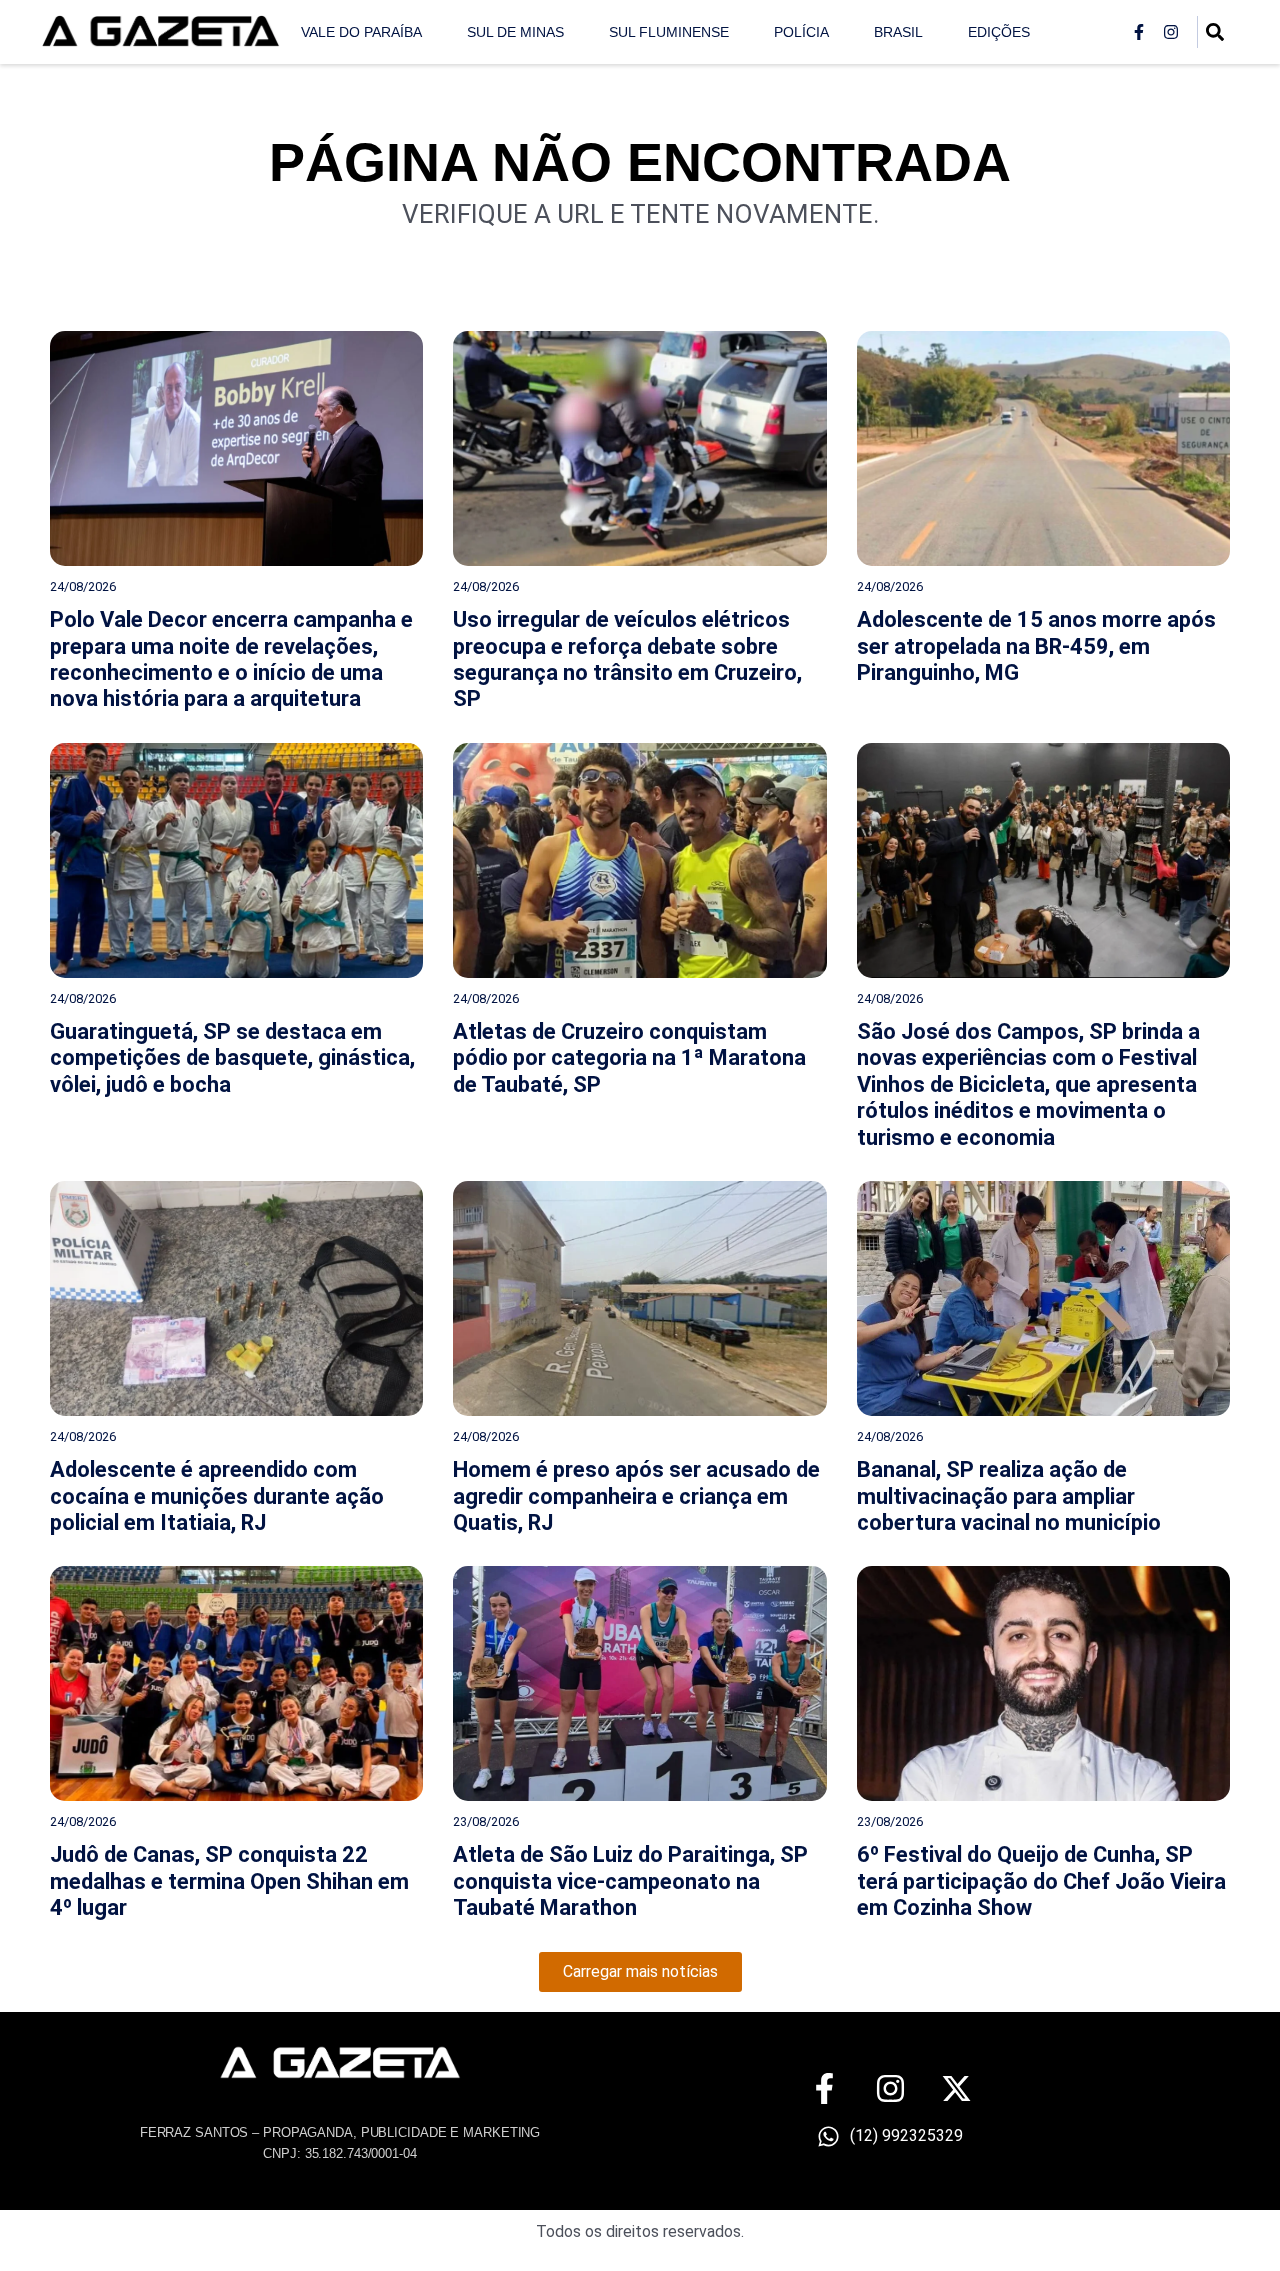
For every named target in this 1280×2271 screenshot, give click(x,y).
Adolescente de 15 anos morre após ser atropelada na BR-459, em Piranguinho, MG (1036, 646)
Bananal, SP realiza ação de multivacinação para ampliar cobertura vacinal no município (1009, 1496)
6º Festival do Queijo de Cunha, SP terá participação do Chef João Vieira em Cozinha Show (1041, 1881)
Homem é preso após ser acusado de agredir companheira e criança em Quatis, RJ (636, 1496)
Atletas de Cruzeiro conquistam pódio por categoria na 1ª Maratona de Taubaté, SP (629, 1058)
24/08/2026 (83, 586)
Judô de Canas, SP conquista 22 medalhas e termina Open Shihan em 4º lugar (229, 1881)
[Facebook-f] (1139, 32)
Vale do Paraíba (361, 32)
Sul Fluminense (669, 32)
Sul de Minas (515, 32)
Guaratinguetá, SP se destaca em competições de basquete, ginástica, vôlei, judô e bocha (232, 1058)
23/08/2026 (486, 1821)
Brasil (898, 32)
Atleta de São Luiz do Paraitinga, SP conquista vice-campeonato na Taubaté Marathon (630, 1881)
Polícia (801, 32)
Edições (999, 32)
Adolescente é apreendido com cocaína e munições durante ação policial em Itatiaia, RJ (217, 1496)
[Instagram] (1171, 32)
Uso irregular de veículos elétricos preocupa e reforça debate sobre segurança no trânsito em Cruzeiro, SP (627, 659)
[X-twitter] (956, 2088)
